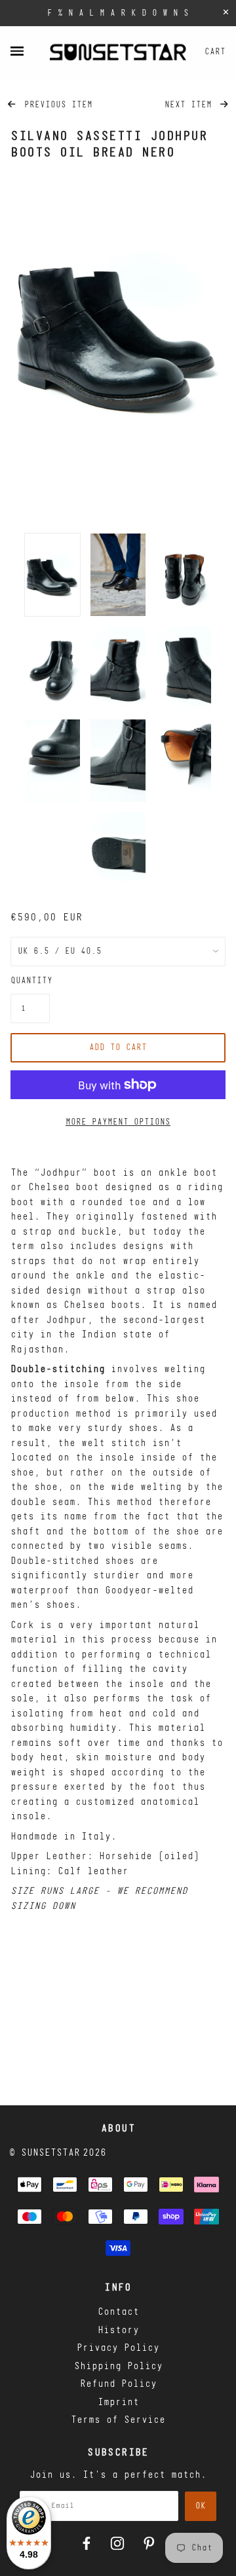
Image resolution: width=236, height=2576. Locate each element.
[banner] (118, 52)
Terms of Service (118, 2421)
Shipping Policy (118, 2367)
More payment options (118, 1122)
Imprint (118, 2403)
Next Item (191, 105)
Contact (118, 2313)
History (118, 2331)
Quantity (30, 981)
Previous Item (56, 105)
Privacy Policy (118, 2349)
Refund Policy (118, 2385)
